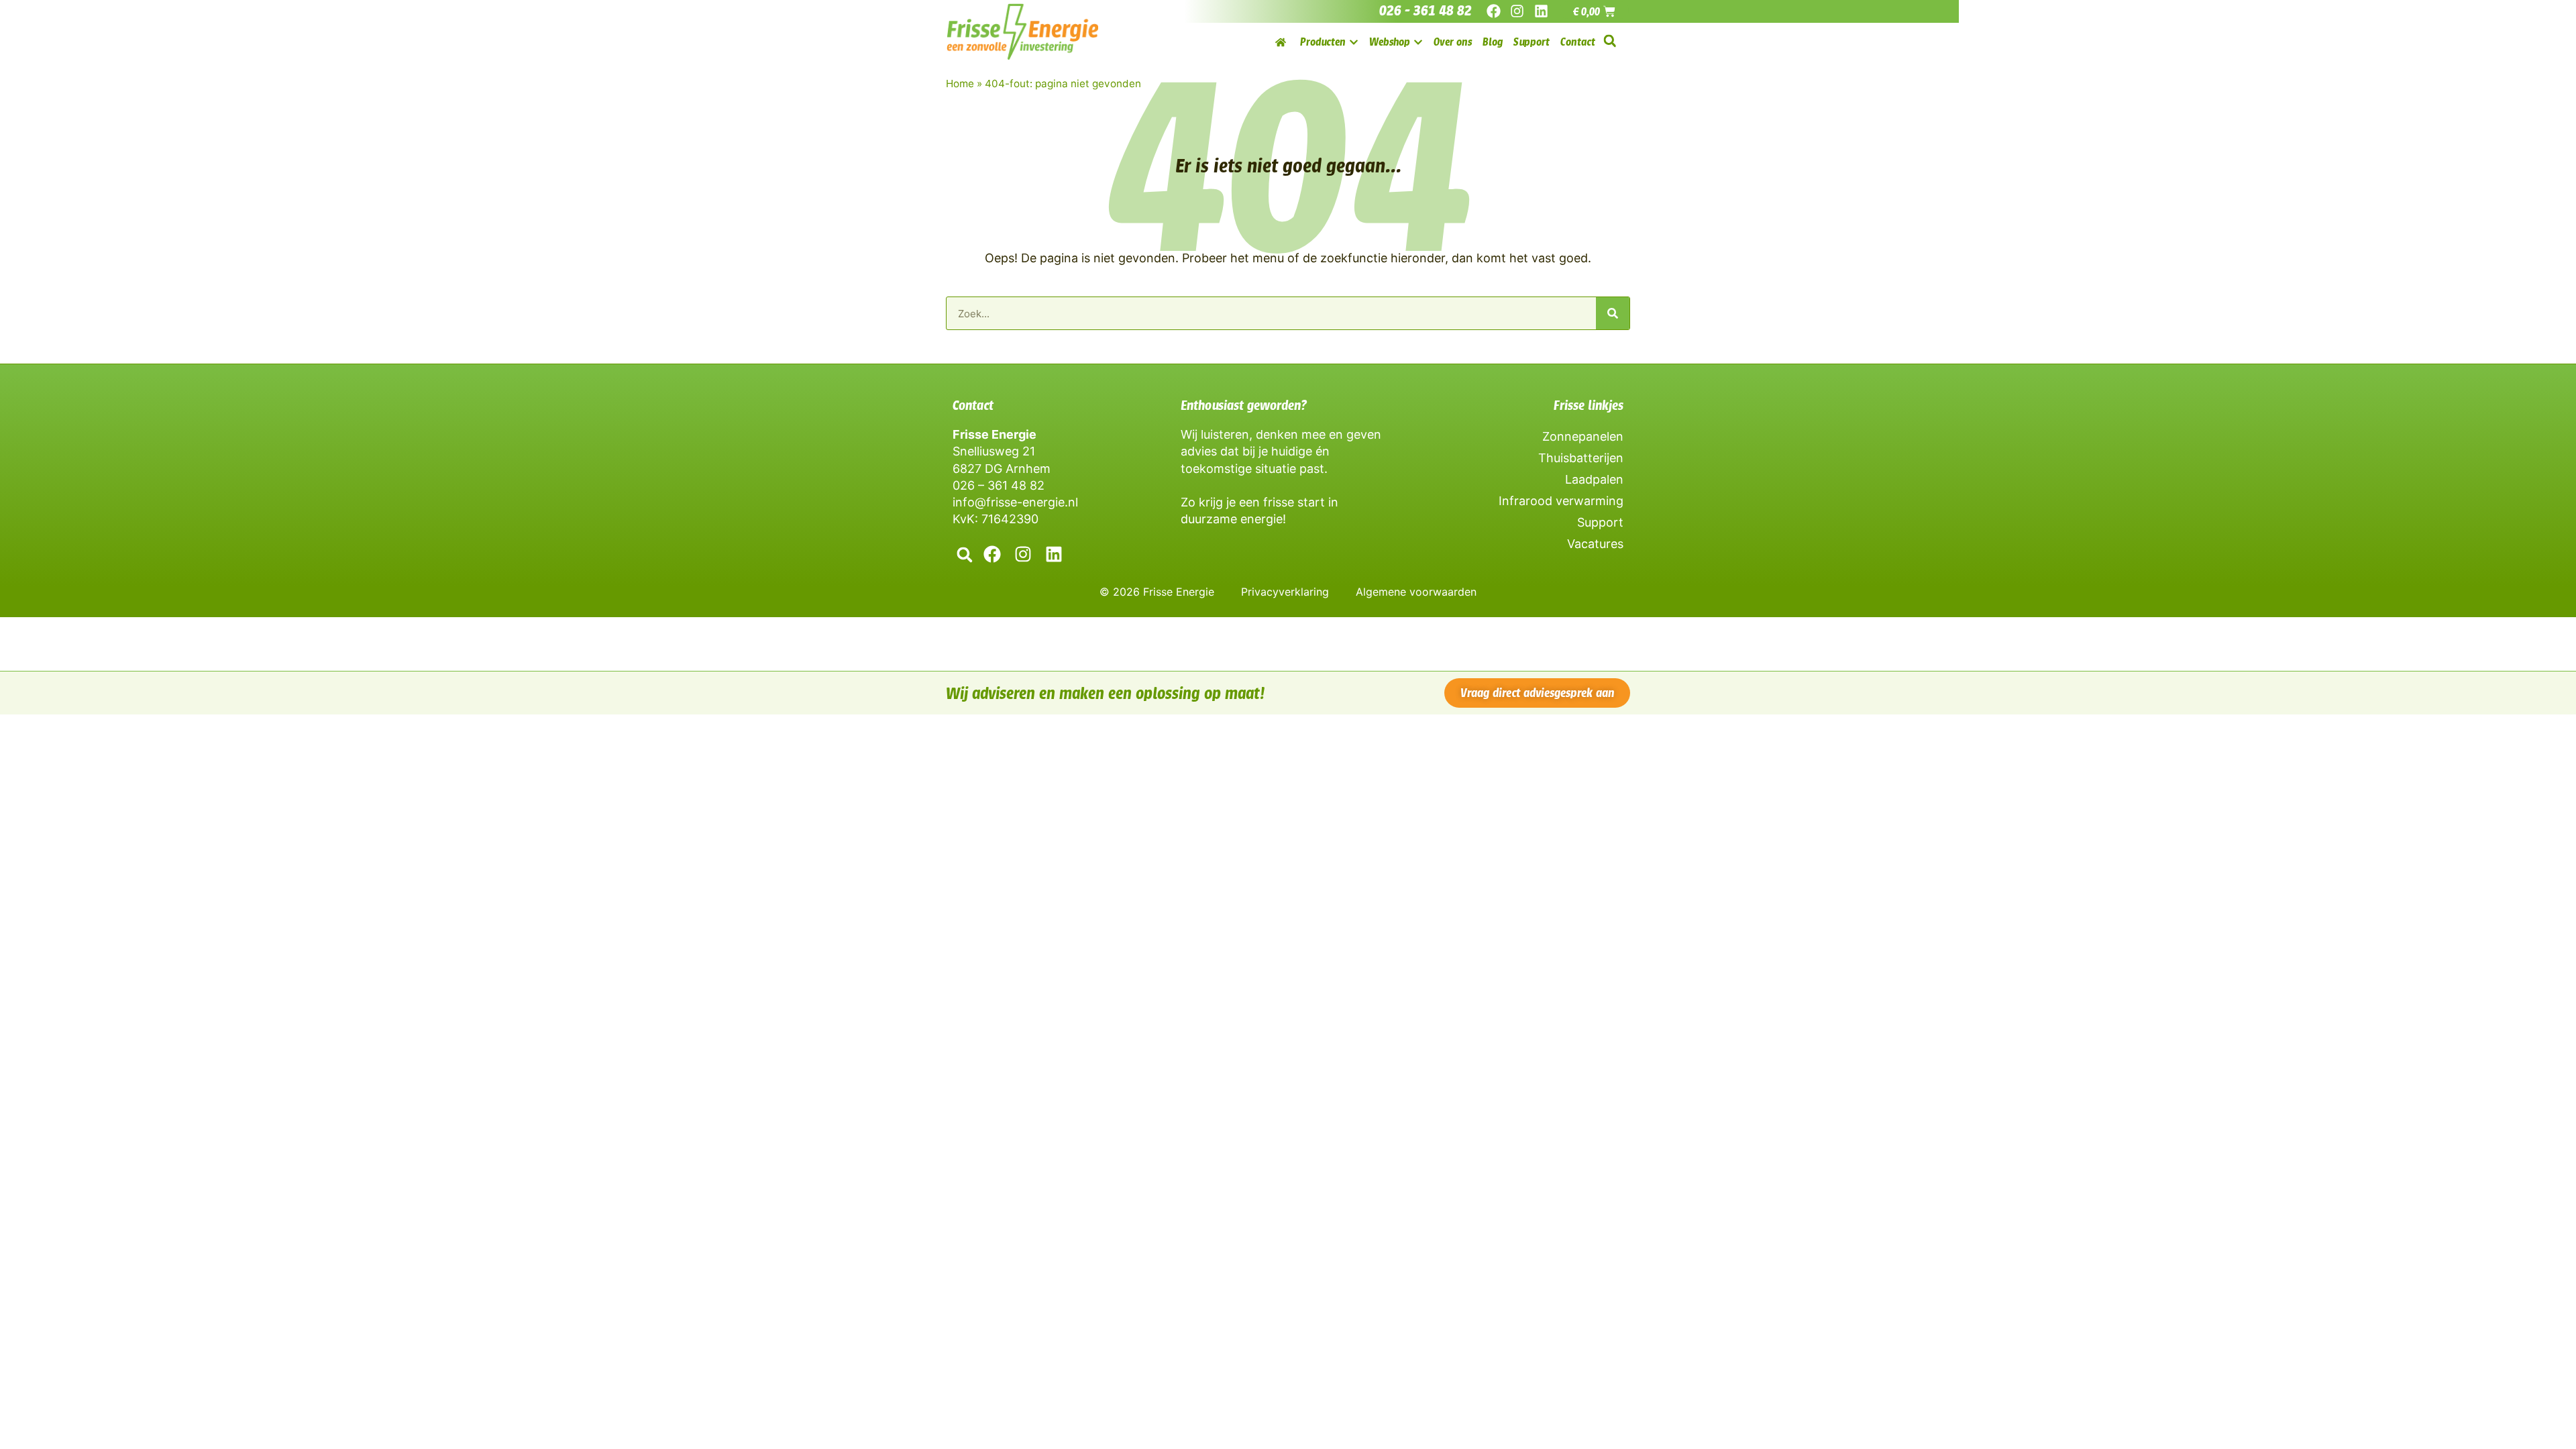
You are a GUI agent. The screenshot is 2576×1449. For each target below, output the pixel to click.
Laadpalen (1594, 479)
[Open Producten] (1354, 42)
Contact (973, 405)
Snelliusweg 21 (994, 451)
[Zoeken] (1613, 313)
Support (1600, 522)
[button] (1610, 41)
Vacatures (1595, 544)
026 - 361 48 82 (1426, 11)
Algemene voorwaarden (1416, 592)
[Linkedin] (1541, 11)
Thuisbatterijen (1581, 458)
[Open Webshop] (1418, 42)
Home (960, 84)
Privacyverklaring (1285, 592)
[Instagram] (1517, 11)
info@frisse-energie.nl (1015, 502)
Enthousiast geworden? (1244, 405)
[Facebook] (1494, 11)
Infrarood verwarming (1561, 501)
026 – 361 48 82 (999, 485)
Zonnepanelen (1583, 436)
